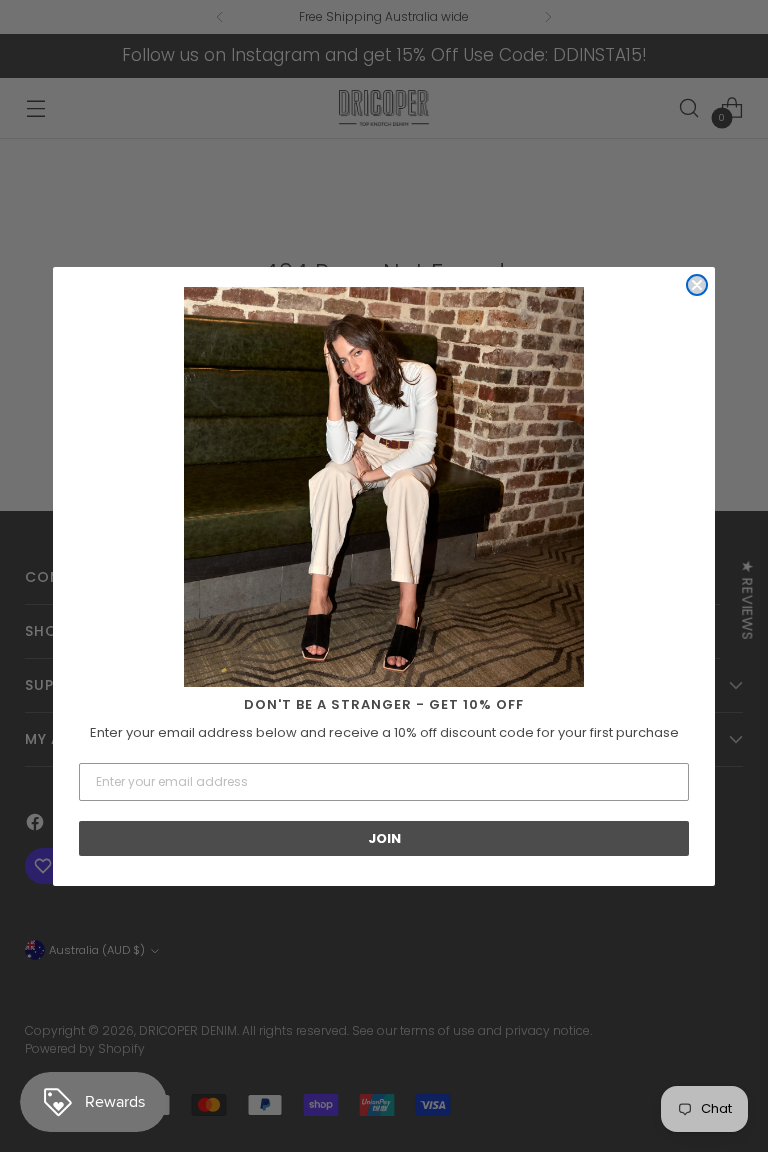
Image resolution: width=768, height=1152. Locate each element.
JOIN (384, 838)
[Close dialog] (697, 285)
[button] (384, 487)
